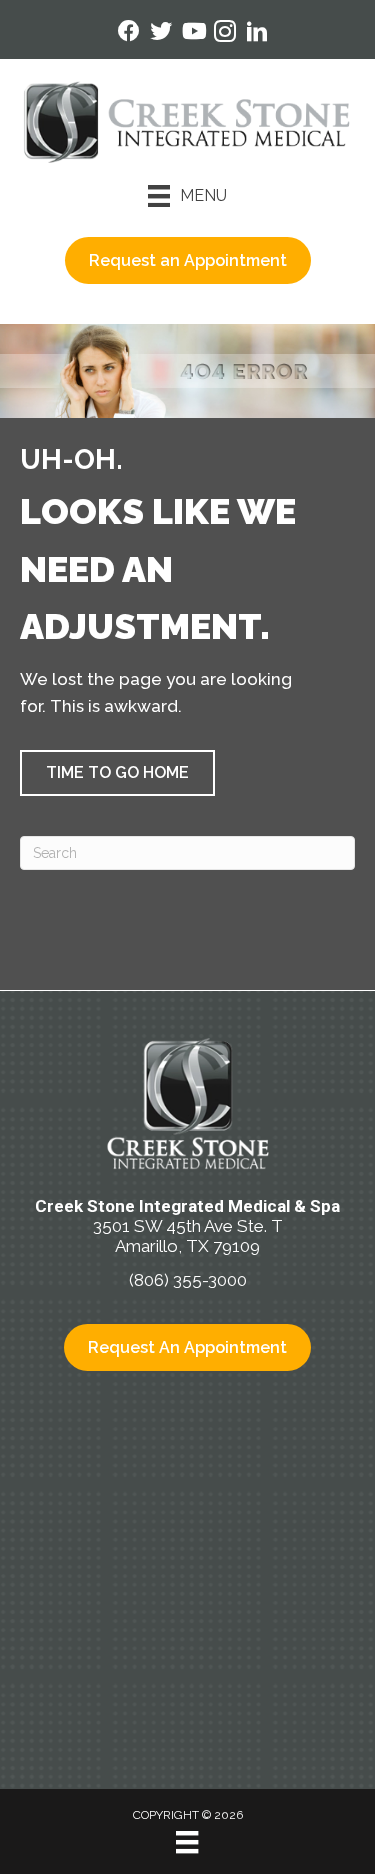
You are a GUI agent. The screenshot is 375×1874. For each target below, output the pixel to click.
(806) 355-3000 (188, 1280)
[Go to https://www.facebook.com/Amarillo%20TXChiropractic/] (129, 33)
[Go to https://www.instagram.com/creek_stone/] (225, 34)
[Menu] (187, 1842)
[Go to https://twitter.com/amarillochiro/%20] (161, 33)
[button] (117, 773)
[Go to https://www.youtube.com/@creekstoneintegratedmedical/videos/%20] (193, 33)
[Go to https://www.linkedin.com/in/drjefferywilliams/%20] (257, 34)
